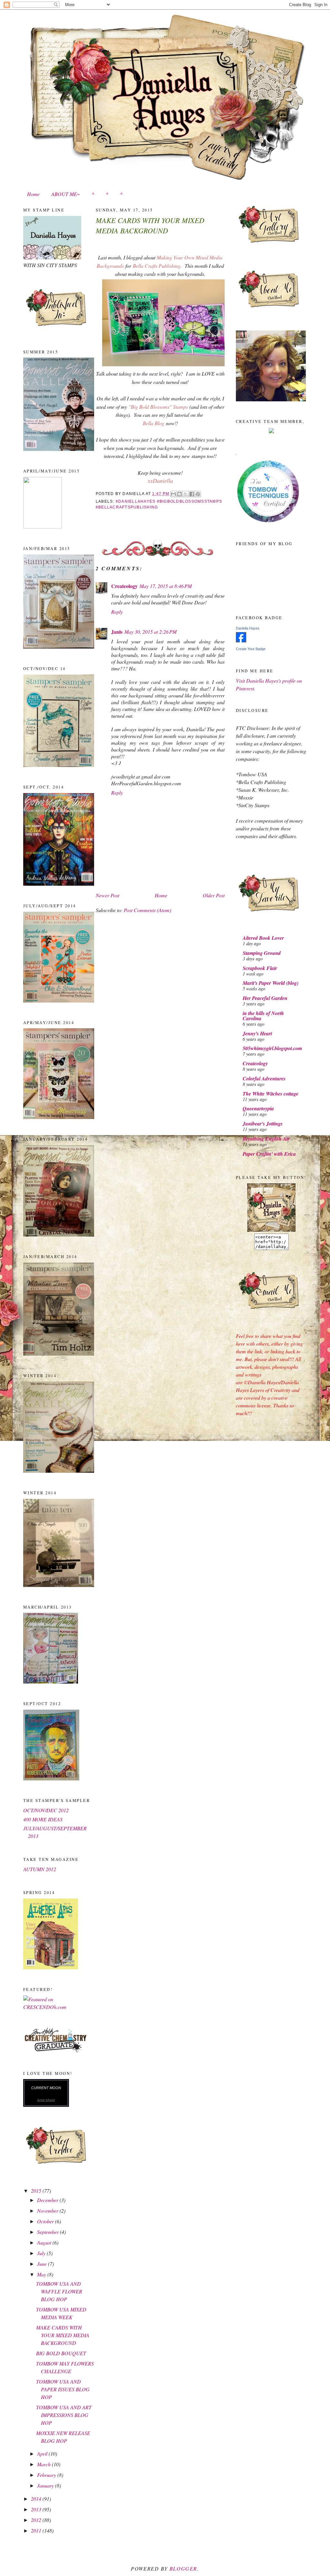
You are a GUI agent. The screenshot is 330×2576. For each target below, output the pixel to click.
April (43, 2454)
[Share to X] (186, 494)
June (43, 2264)
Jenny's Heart (257, 1033)
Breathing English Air (266, 1139)
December (48, 2200)
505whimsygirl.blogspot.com (272, 1048)
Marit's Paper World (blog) (271, 983)
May (42, 2274)
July (42, 2253)
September (49, 2232)
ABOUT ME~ (66, 194)
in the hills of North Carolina (263, 1016)
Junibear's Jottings (263, 1124)
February (47, 2475)
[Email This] (173, 494)
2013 (37, 2509)
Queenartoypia (258, 1108)
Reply (117, 612)
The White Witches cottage (271, 1094)
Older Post (214, 895)
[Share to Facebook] (192, 494)
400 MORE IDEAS (43, 1819)
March (44, 2464)
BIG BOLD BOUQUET (61, 2353)
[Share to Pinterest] (198, 494)
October (46, 2221)
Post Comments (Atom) (147, 910)
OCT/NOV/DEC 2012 (46, 1810)
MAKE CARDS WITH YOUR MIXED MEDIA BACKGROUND (63, 2335)
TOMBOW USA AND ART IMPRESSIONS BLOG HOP (64, 2415)
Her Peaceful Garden (265, 998)
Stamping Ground (262, 953)
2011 (37, 2530)
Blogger (183, 2568)
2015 (37, 2191)
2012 (37, 2520)
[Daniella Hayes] (241, 640)
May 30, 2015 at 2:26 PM (150, 632)
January (46, 2485)
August (45, 2242)
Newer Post (107, 895)
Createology (124, 586)
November (48, 2211)
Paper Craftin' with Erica (269, 1154)
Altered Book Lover (263, 938)
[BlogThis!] (180, 494)
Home (33, 194)
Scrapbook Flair (260, 968)
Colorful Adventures (264, 1078)
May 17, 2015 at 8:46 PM (166, 586)
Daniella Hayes (248, 628)
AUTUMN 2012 (40, 1869)
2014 (37, 2499)
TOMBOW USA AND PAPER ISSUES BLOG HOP (63, 2389)
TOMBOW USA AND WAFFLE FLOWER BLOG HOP (59, 2291)
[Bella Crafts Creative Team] (271, 431)
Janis (117, 632)
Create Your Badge (251, 649)
